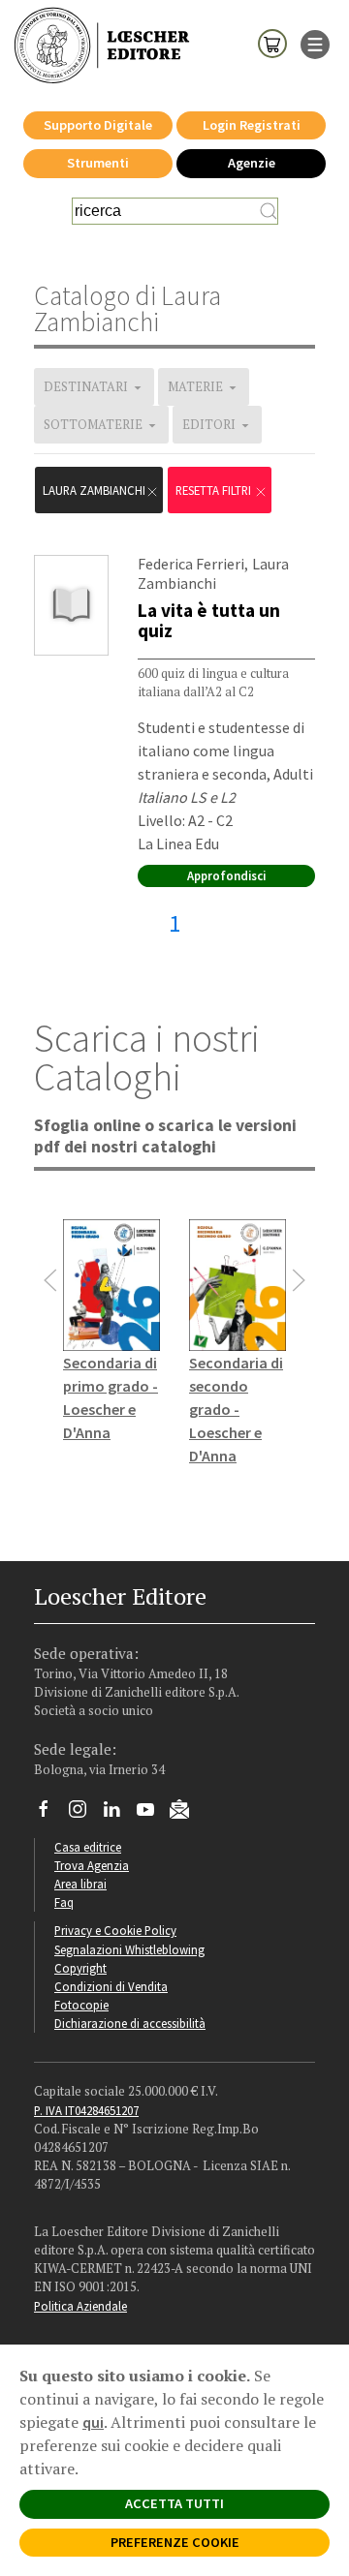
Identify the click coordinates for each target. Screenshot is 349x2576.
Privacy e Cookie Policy (115, 1930)
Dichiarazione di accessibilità (130, 2023)
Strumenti (98, 163)
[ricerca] (269, 211)
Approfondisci (226, 875)
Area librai (80, 1884)
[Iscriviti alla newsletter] (187, 1812)
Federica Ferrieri (191, 564)
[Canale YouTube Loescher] (153, 1814)
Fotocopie (81, 2005)
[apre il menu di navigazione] (315, 43)
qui (93, 2422)
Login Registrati (252, 125)
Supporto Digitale (98, 125)
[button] (50, 1280)
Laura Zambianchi (94, 490)
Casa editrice (88, 1847)
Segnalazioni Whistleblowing (129, 1949)
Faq (64, 1902)
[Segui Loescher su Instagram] (85, 1814)
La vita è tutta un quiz (209, 620)
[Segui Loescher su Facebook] (51, 1814)
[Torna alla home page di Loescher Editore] (102, 46)
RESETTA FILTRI (215, 490)
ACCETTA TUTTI (174, 2503)
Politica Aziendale (80, 2306)
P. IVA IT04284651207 (86, 2110)
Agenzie (252, 163)
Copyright (80, 1968)
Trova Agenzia (92, 1865)
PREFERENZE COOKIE (175, 2542)
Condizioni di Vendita (111, 1986)
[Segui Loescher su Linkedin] (119, 1814)
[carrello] (272, 43)
